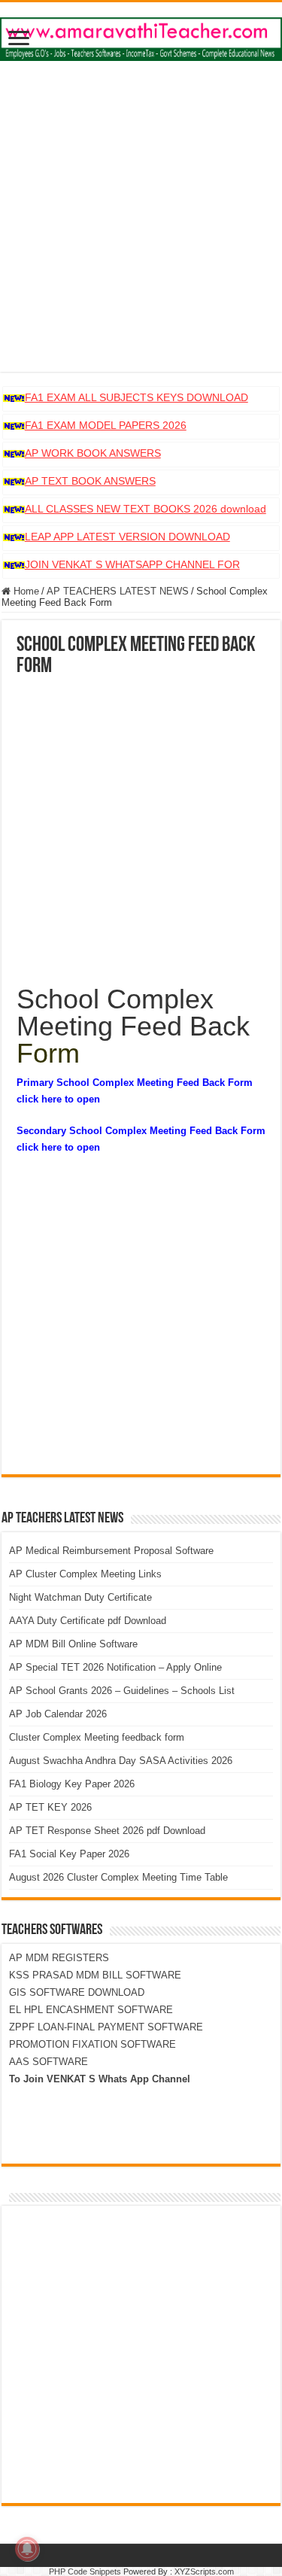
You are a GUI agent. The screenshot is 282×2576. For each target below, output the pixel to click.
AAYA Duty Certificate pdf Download (88, 1621)
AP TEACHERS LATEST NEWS (118, 591)
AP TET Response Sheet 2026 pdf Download (107, 1831)
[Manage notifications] (27, 2549)
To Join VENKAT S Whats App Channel (100, 2079)
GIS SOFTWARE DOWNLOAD (77, 1992)
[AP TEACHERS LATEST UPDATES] (141, 36)
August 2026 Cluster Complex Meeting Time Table (118, 1877)
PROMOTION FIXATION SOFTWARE (92, 2044)
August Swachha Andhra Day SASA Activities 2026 (121, 1761)
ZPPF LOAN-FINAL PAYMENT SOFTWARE (106, 2027)
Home (25, 591)
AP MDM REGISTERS (59, 1958)
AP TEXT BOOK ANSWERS (90, 481)
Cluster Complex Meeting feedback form (97, 1737)
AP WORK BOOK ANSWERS (93, 453)
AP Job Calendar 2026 (58, 1714)
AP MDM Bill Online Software (73, 1644)
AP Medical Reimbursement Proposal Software (111, 1551)
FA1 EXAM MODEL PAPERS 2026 (106, 425)
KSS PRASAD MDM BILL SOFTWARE (95, 1975)
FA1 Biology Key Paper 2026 (72, 1784)
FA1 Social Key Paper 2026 (69, 1854)
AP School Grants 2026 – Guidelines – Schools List (122, 1691)
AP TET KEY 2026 (50, 1807)
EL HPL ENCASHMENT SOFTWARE (91, 2010)
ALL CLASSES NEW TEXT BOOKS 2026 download (146, 509)
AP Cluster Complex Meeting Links (85, 1574)
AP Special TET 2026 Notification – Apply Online (115, 1667)
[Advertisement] (141, 231)
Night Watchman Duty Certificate (80, 1597)
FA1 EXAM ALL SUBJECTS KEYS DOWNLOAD (136, 397)
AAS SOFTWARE (49, 2062)
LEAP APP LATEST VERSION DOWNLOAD (127, 537)
